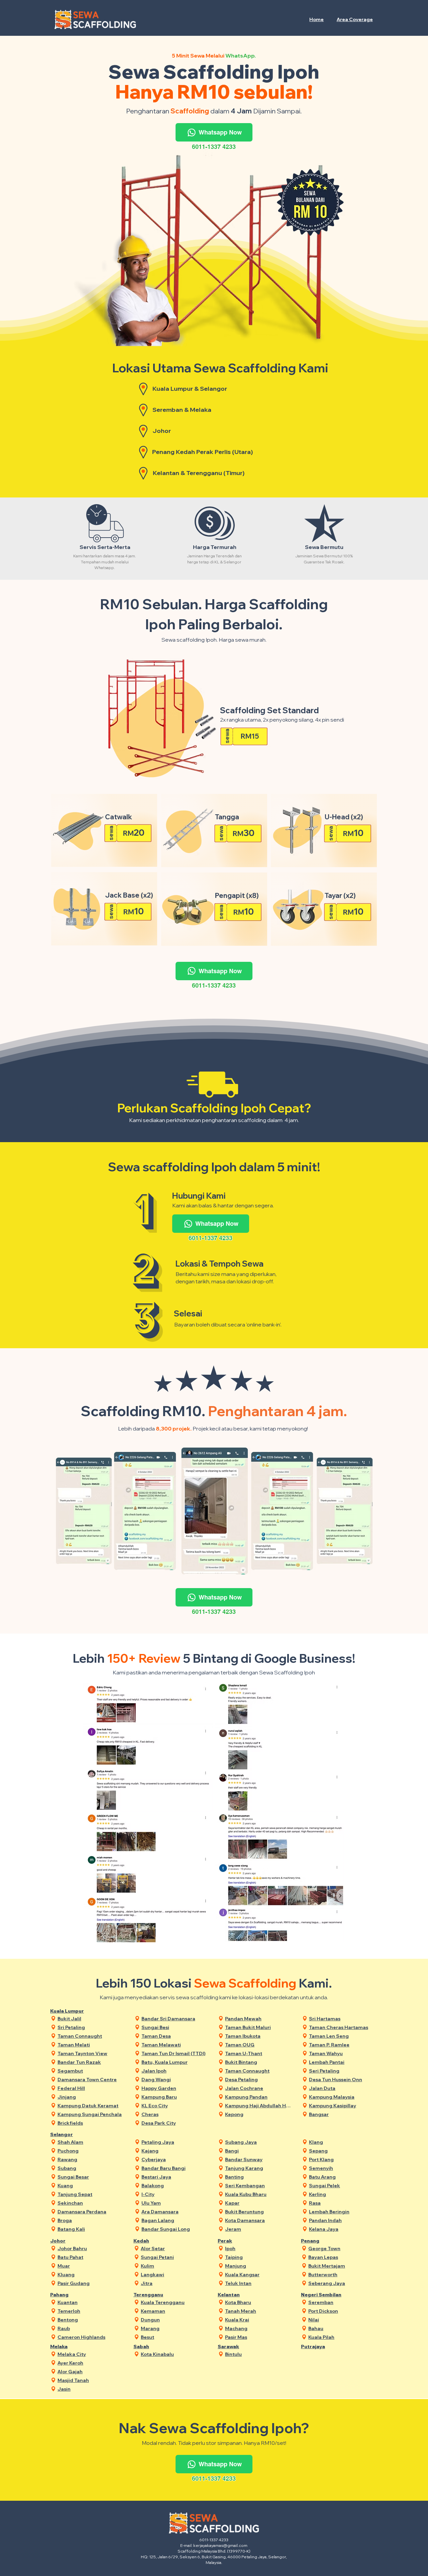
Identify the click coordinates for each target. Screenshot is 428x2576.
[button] (355, 19)
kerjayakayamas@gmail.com (220, 2545)
